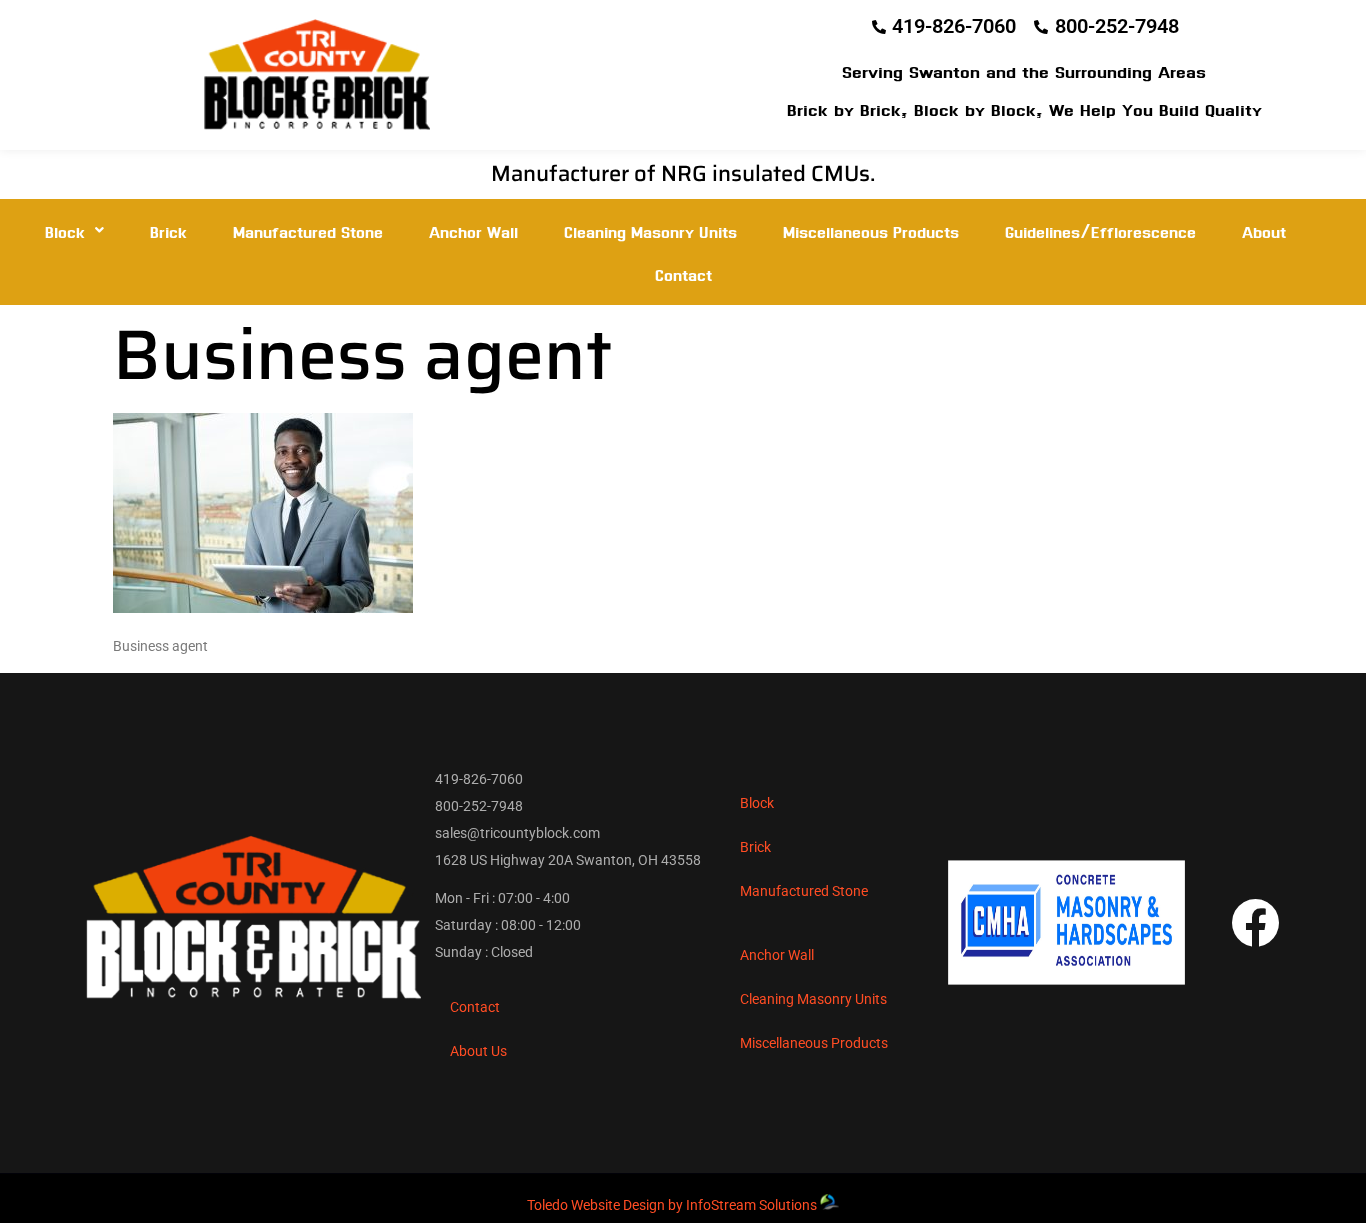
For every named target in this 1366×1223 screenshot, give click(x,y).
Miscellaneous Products (871, 230)
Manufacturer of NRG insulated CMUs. (683, 173)
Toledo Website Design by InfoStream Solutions (672, 1205)
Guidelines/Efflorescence (1100, 230)
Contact (683, 273)
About (1264, 230)
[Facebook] (1255, 922)
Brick (168, 230)
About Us (478, 1051)
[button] (74, 230)
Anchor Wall (473, 230)
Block (65, 230)
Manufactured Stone (308, 230)
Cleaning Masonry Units (650, 230)
